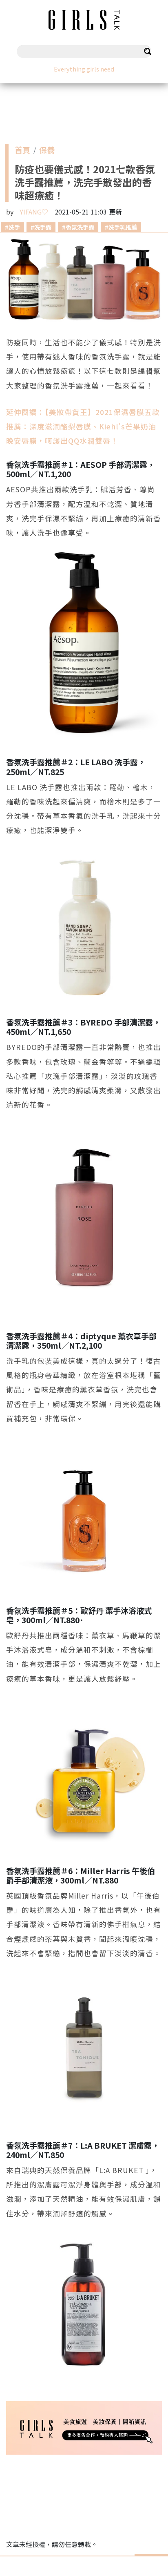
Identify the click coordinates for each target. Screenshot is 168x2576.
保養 (47, 152)
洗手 (14, 227)
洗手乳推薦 (123, 227)
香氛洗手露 (80, 227)
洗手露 (43, 227)
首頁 (22, 152)
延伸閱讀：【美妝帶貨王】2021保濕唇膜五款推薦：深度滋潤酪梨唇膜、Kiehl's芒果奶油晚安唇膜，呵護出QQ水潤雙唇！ (83, 426)
